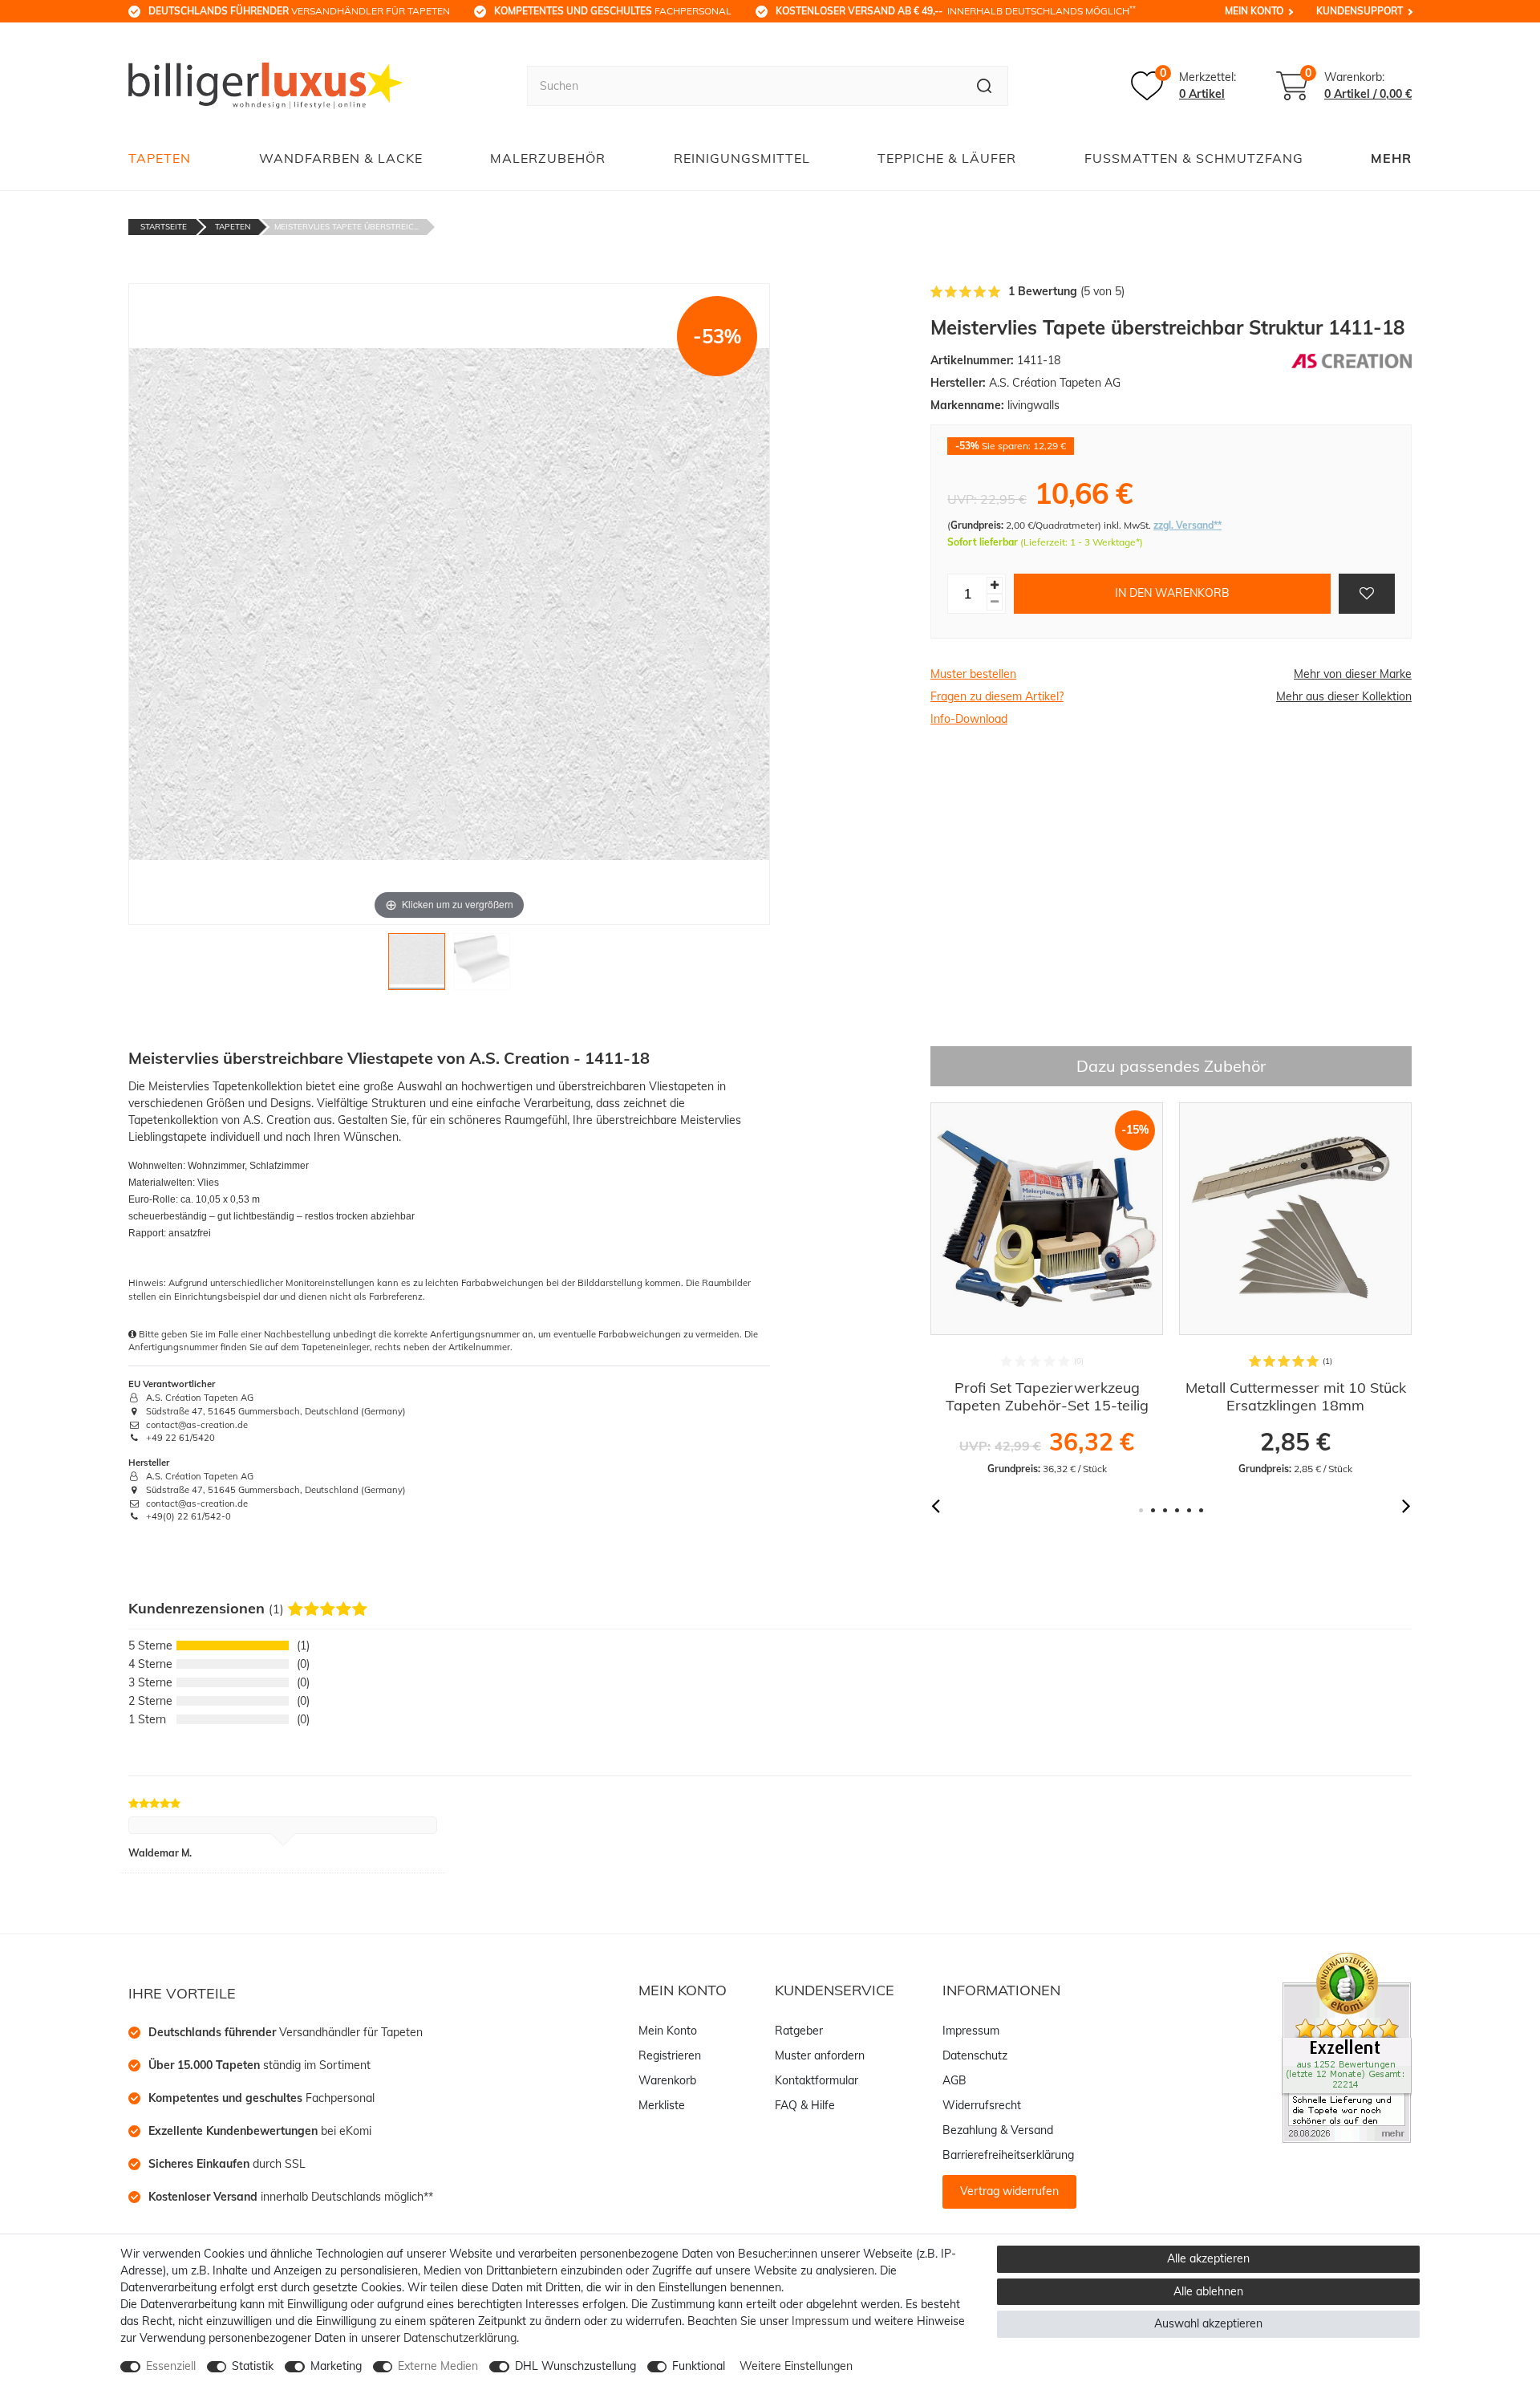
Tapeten (160, 158)
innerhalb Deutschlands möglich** (291, 2197)
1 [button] (1141, 1510)
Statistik (253, 2366)
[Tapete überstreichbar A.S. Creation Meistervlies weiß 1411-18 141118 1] (417, 966)
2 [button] (1153, 1510)
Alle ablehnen (1208, 2291)
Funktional (699, 2366)
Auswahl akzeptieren (1208, 2323)
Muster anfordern (820, 2055)
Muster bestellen (973, 674)
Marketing (336, 2366)
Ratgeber (799, 2031)
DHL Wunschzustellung (575, 2366)
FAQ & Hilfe (805, 2105)
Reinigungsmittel (742, 158)
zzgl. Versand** (1187, 525)
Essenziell (171, 2366)
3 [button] (1165, 1510)
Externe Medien (438, 2366)
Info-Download (969, 719)
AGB (954, 2080)
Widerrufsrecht (982, 2105)
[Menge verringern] (995, 602)
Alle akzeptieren (1208, 2258)
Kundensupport (1360, 11)
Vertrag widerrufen (1009, 2191)
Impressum (971, 2031)
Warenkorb (667, 2080)
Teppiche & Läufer (947, 158)
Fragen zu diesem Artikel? (997, 696)
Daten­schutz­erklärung (460, 2338)
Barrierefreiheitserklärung (1008, 2155)
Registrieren (670, 2055)
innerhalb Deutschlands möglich (956, 10)
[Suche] (985, 86)
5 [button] (1189, 1510)
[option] (1047, 1289)
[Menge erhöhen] (995, 585)
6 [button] (1201, 1510)
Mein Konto (1254, 11)
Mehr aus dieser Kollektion (1344, 696)
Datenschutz (975, 2055)
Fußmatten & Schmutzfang (1194, 158)
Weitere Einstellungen (796, 2366)
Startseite (164, 227)
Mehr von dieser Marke (1353, 674)
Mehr (1391, 158)
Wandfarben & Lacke (341, 158)
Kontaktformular (817, 2080)
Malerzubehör (548, 158)
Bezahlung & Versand (998, 2130)
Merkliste (662, 2105)
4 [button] (1177, 1510)
